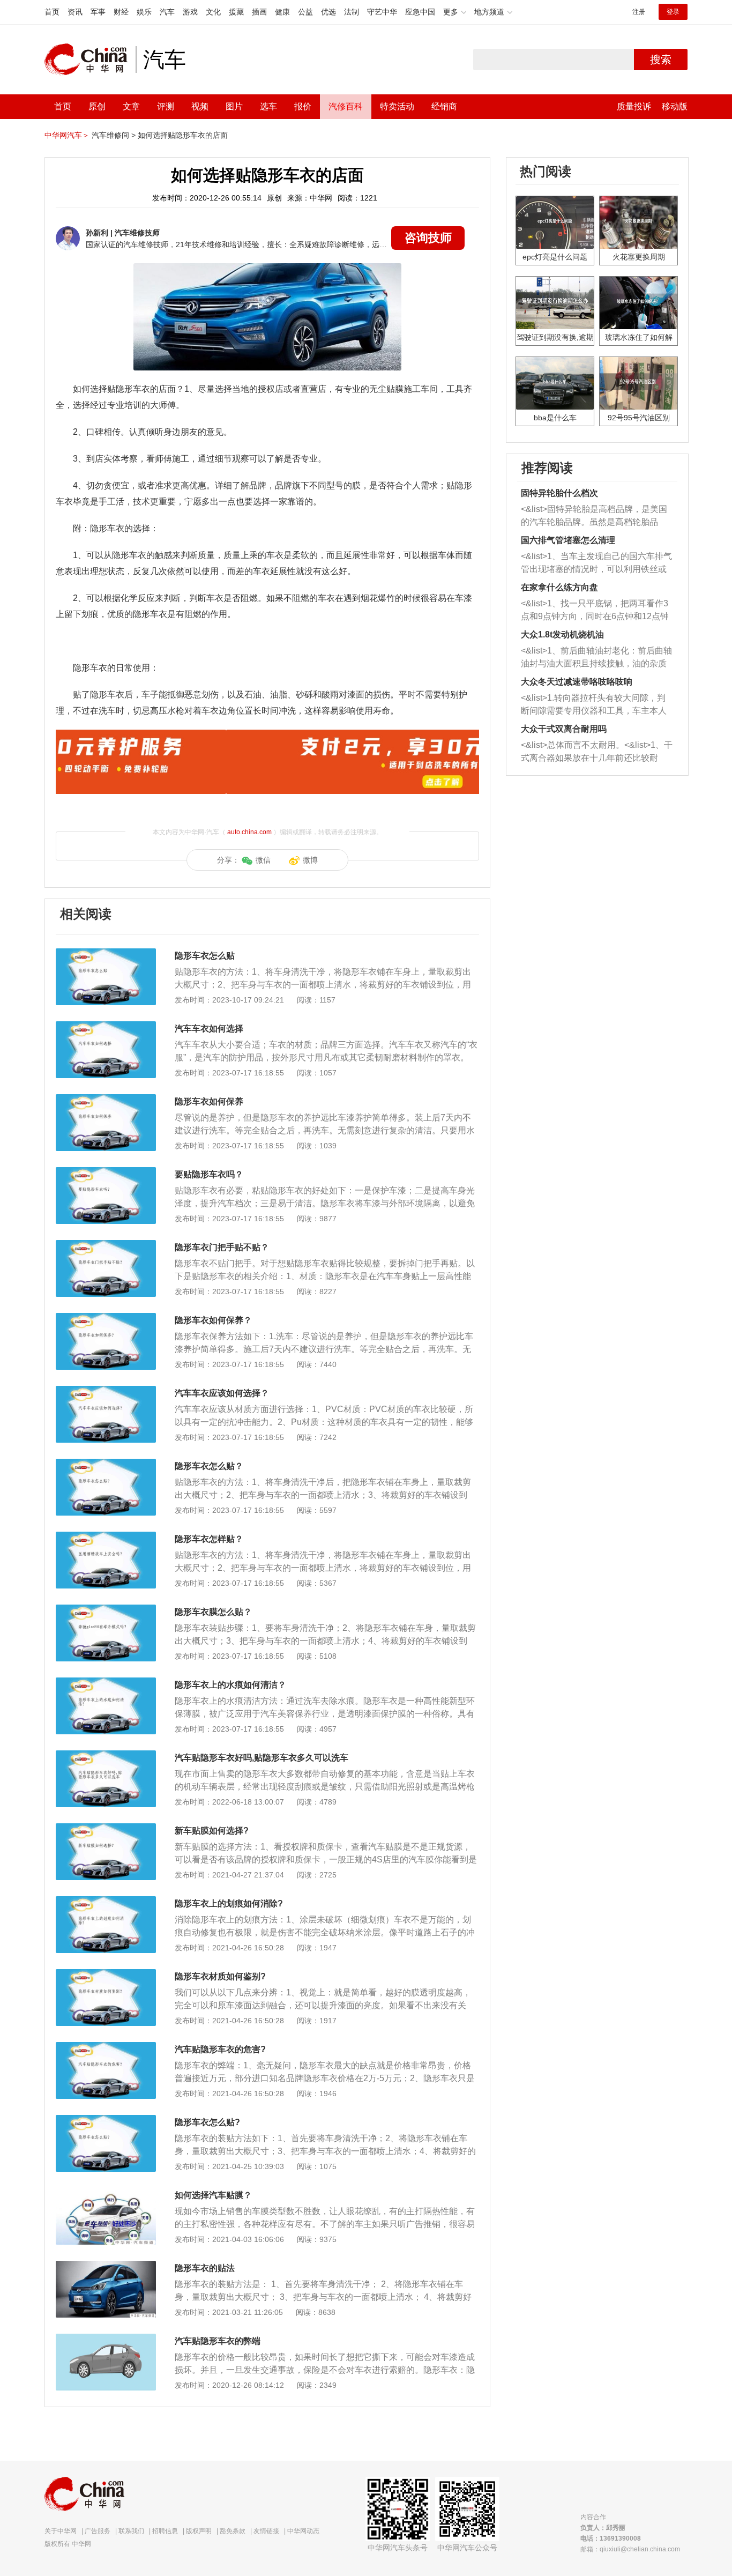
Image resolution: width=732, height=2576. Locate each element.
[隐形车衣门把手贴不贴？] (106, 1245)
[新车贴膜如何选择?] (106, 1829)
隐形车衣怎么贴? (207, 2122)
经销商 (444, 106)
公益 (305, 12)
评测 (166, 106)
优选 (328, 12)
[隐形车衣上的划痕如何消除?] (106, 1902)
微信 (263, 860)
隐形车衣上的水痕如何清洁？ (230, 1685)
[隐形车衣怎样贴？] (106, 1537)
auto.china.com (249, 832)
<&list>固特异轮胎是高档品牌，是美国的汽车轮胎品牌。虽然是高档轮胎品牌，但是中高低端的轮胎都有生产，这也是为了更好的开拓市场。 (594, 517)
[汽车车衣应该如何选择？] (106, 1391)
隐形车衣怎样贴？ (209, 1539)
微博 (310, 860)
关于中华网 (61, 2531)
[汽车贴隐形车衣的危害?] (106, 2047)
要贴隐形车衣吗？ (209, 1174)
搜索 (661, 60)
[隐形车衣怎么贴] (106, 954)
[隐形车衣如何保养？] (106, 1318)
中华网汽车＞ (67, 135)
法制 (352, 12)
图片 (234, 106)
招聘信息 (165, 2531)
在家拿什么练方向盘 (559, 587)
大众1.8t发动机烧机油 (562, 634)
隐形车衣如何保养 (209, 1101)
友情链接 (266, 2531)
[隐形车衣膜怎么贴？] (106, 1610)
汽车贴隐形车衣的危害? (220, 2049)
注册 (639, 12)
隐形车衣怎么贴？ (209, 1466)
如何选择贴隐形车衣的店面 (183, 135)
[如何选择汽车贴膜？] (106, 2193)
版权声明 (199, 2531)
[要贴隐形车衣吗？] (106, 1172)
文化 (213, 12)
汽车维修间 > (114, 135)
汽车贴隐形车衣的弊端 (218, 2341)
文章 (131, 106)
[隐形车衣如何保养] (106, 1100)
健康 (282, 12)
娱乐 (144, 12)
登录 (673, 12)
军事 (98, 12)
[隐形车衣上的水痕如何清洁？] (106, 1683)
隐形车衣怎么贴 (205, 956)
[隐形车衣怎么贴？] (106, 1464)
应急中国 (420, 12)
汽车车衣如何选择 (209, 1029)
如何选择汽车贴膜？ (213, 2195)
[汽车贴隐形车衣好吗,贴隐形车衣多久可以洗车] (106, 1756)
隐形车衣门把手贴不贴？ (222, 1247)
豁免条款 (233, 2531)
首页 (52, 12)
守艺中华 (382, 12)
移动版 (675, 106)
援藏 (236, 12)
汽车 (167, 12)
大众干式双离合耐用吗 (564, 729)
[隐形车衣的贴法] (106, 2266)
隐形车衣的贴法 (205, 2268)
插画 (259, 12)
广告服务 (98, 2531)
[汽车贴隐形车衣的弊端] (106, 2339)
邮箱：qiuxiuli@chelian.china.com (630, 2549)
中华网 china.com (90, 60)
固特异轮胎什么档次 (559, 493)
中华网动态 (303, 2531)
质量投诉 (634, 106)
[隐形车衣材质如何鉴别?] (106, 1974)
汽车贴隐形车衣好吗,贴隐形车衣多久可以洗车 (262, 1758)
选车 (268, 106)
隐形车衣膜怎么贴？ (213, 1612)
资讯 (75, 12)
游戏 (190, 12)
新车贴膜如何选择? (212, 1831)
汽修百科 (346, 106)
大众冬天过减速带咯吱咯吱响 (577, 682)
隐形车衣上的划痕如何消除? (229, 1903)
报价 (303, 106)
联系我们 (131, 2531)
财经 (121, 12)
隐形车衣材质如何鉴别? (220, 1976)
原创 (97, 106)
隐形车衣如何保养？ (213, 1320)
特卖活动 (397, 106)
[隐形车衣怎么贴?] (106, 2120)
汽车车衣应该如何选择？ (222, 1393)
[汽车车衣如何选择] (106, 1027)
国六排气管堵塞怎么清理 (568, 540)
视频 (200, 106)
